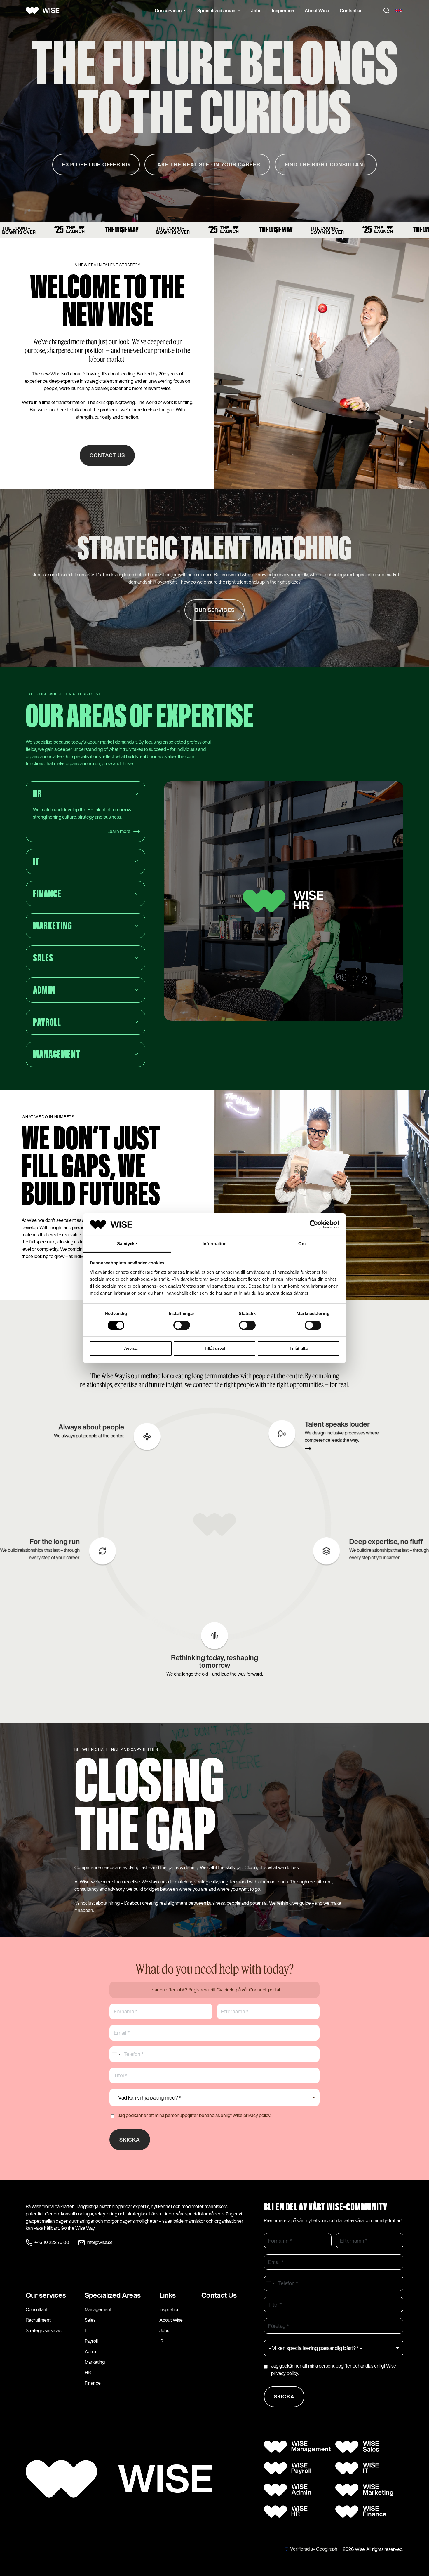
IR (161, 2341)
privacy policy (257, 2115)
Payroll (91, 2341)
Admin (91, 2351)
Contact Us (219, 2295)
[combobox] (116, 2054)
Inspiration (283, 11)
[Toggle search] (386, 11)
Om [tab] (302, 1244)
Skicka (130, 2140)
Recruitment (38, 2320)
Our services (168, 11)
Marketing (95, 2362)
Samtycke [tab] (127, 1244)
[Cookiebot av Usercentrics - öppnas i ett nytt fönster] (314, 1224)
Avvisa (131, 1348)
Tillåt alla (299, 1348)
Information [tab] (214, 1244)
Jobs (256, 11)
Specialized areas (216, 11)
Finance (93, 2383)
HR (88, 2373)
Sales (90, 2320)
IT (87, 2330)
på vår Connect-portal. (258, 1990)
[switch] (182, 1325)
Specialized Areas (113, 2295)
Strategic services (43, 2330)
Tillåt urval (215, 1348)
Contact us (351, 11)
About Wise (317, 11)
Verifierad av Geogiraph (314, 2549)
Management (98, 2309)
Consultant (37, 2309)
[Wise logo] (45, 11)
